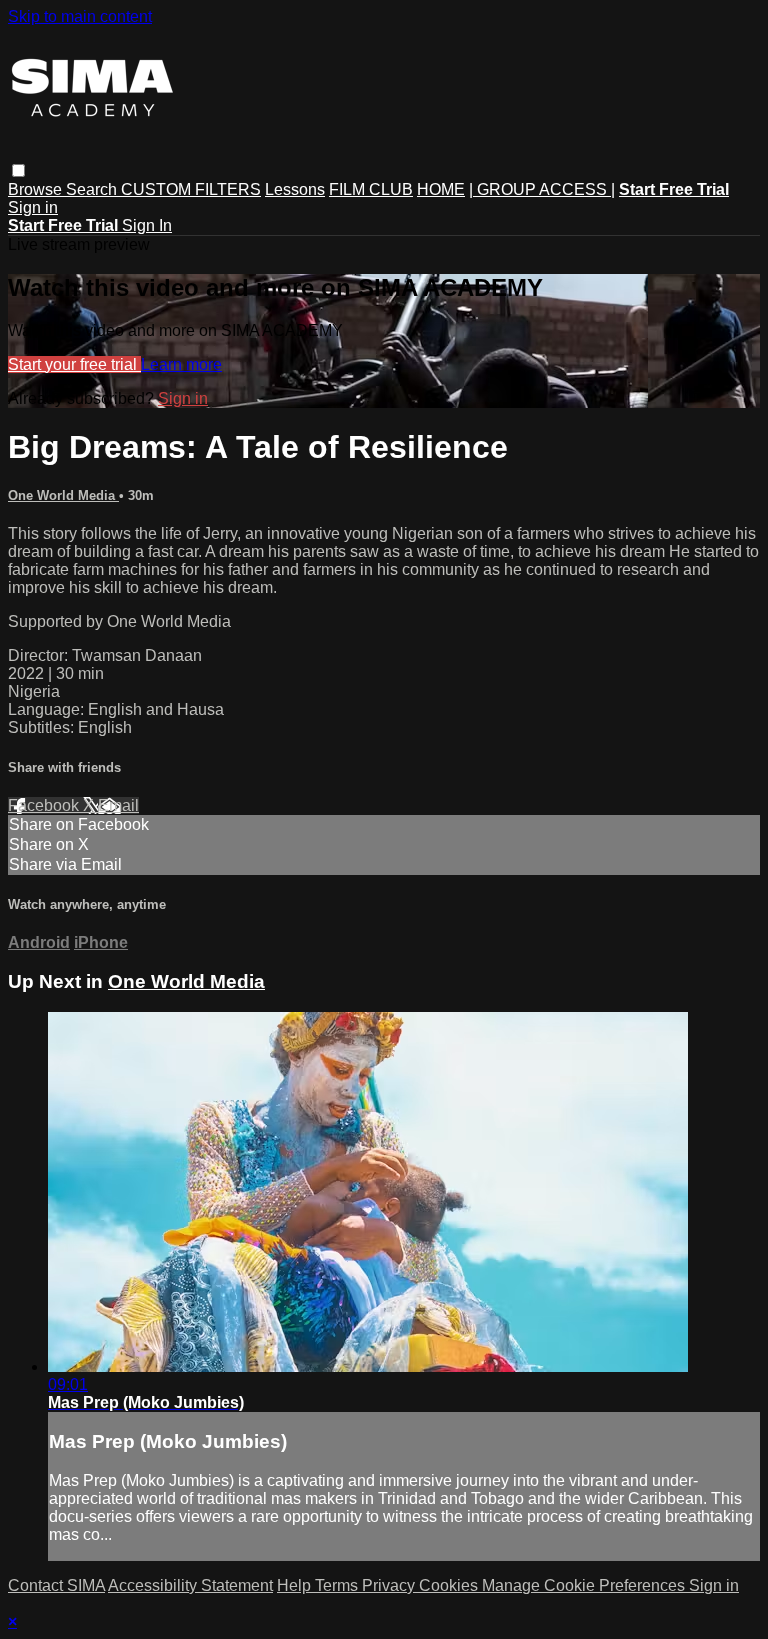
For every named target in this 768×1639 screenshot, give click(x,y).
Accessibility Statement (190, 1585)
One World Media (63, 495)
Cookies (450, 1585)
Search (93, 189)
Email (118, 805)
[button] (18, 170)
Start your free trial (74, 364)
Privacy (390, 1585)
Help (296, 1585)
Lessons (295, 189)
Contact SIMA (56, 1585)
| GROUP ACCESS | (542, 189)
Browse (37, 189)
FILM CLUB (371, 189)
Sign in (33, 207)
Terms (338, 1585)
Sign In (147, 225)
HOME (441, 189)
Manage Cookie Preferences (585, 1585)
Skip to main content (80, 16)
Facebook (45, 805)
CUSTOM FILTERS (191, 189)
